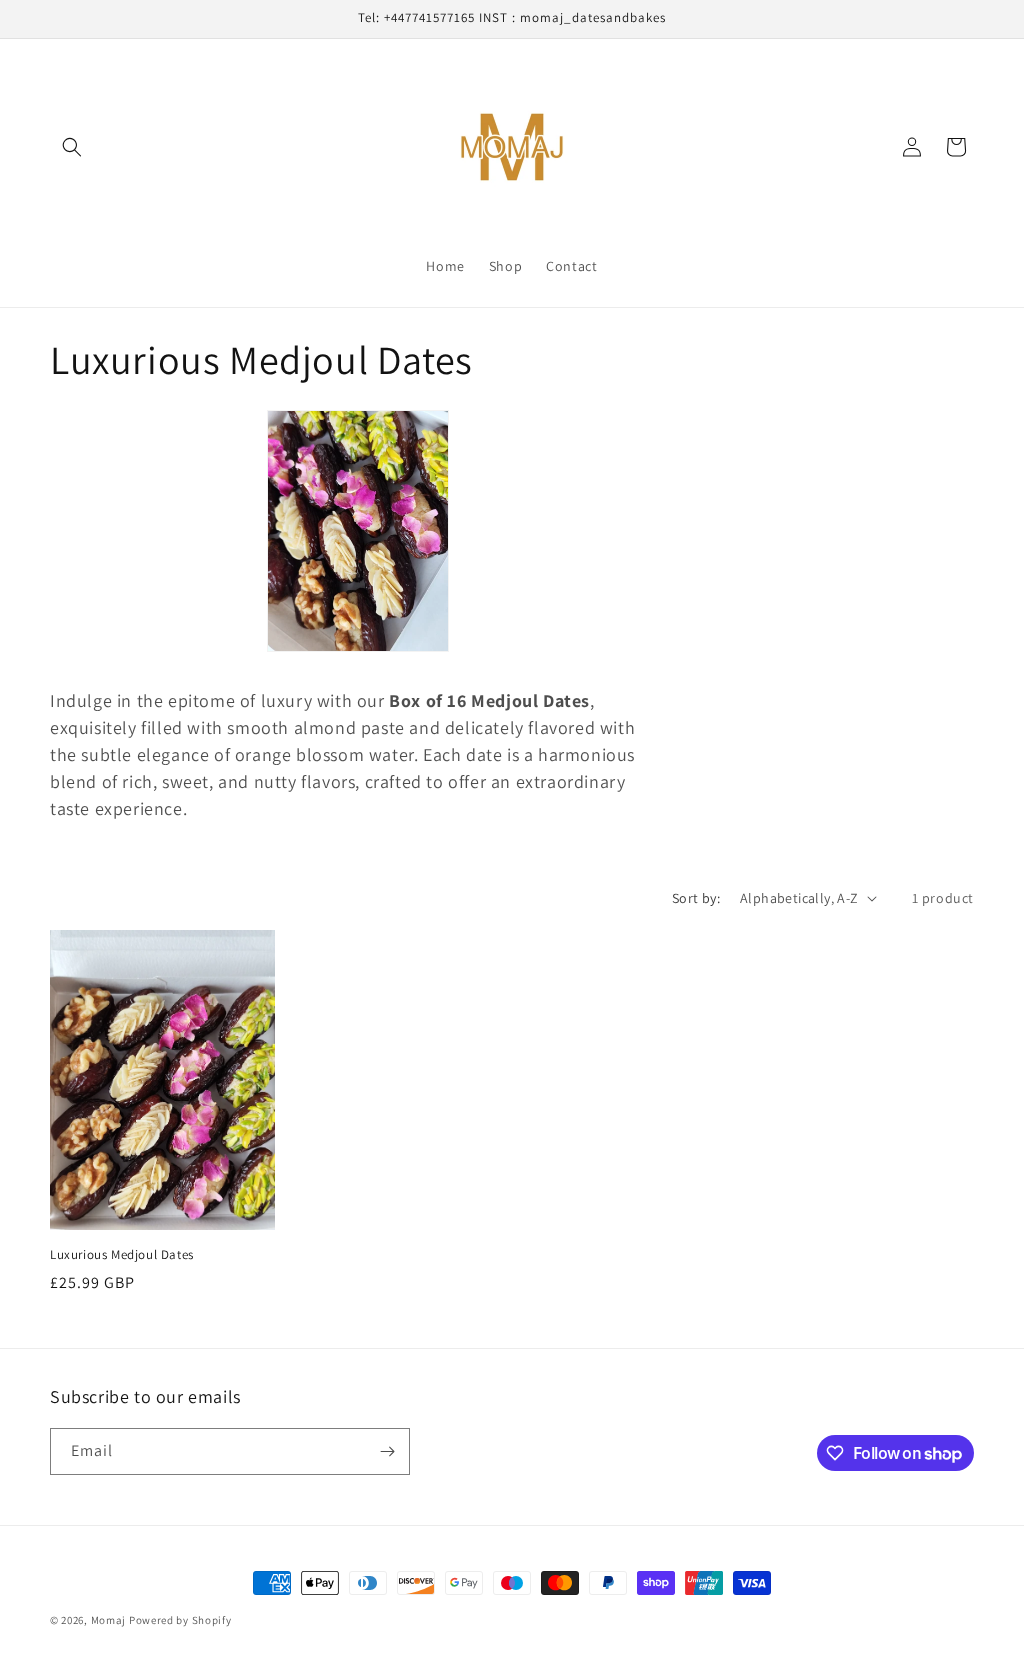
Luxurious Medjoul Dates (122, 1255)
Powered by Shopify (180, 1620)
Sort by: (696, 898)
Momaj (110, 1620)
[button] (72, 147)
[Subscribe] (387, 1451)
